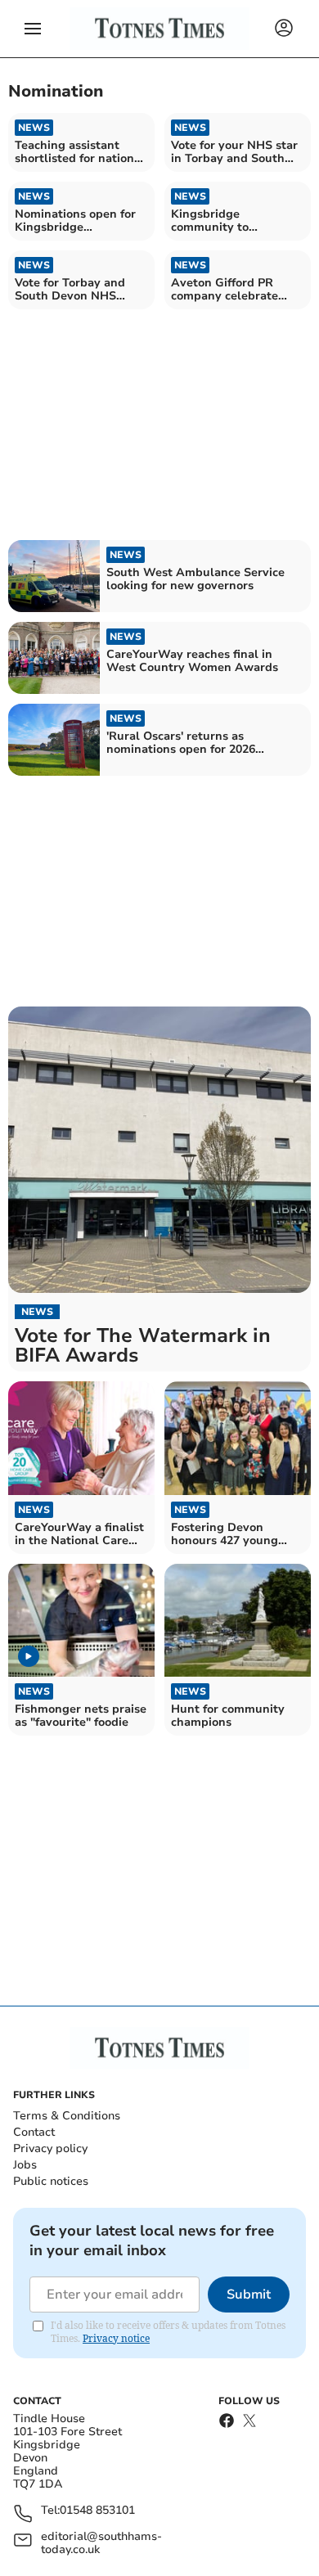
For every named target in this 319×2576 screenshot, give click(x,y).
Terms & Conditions (67, 2116)
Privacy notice (116, 2338)
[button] (33, 29)
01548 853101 (97, 2511)
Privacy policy (50, 2148)
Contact (34, 2132)
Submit (249, 2295)
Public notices (51, 2181)
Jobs (25, 2165)
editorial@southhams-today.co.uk (101, 2543)
